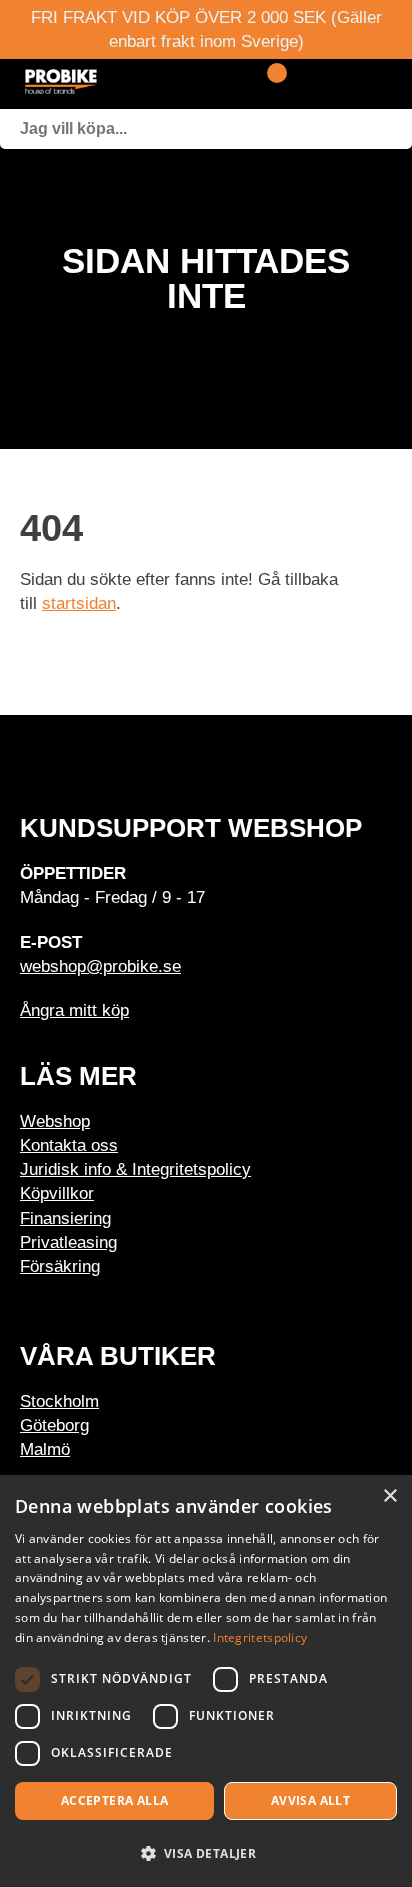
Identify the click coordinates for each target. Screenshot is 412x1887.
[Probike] (120, 84)
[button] (206, 1852)
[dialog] (206, 1681)
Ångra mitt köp (74, 1010)
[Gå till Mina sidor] (304, 84)
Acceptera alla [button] (115, 1800)
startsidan (79, 603)
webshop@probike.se (100, 966)
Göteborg (54, 1425)
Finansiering (65, 1218)
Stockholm (59, 1401)
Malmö (45, 1449)
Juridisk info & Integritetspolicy (135, 1169)
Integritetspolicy (260, 1637)
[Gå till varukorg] (269, 84)
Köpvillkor (57, 1193)
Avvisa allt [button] (310, 1800)
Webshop (55, 1121)
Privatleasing (68, 1242)
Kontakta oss (69, 1145)
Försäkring (60, 1266)
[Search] (392, 129)
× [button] (389, 1496)
